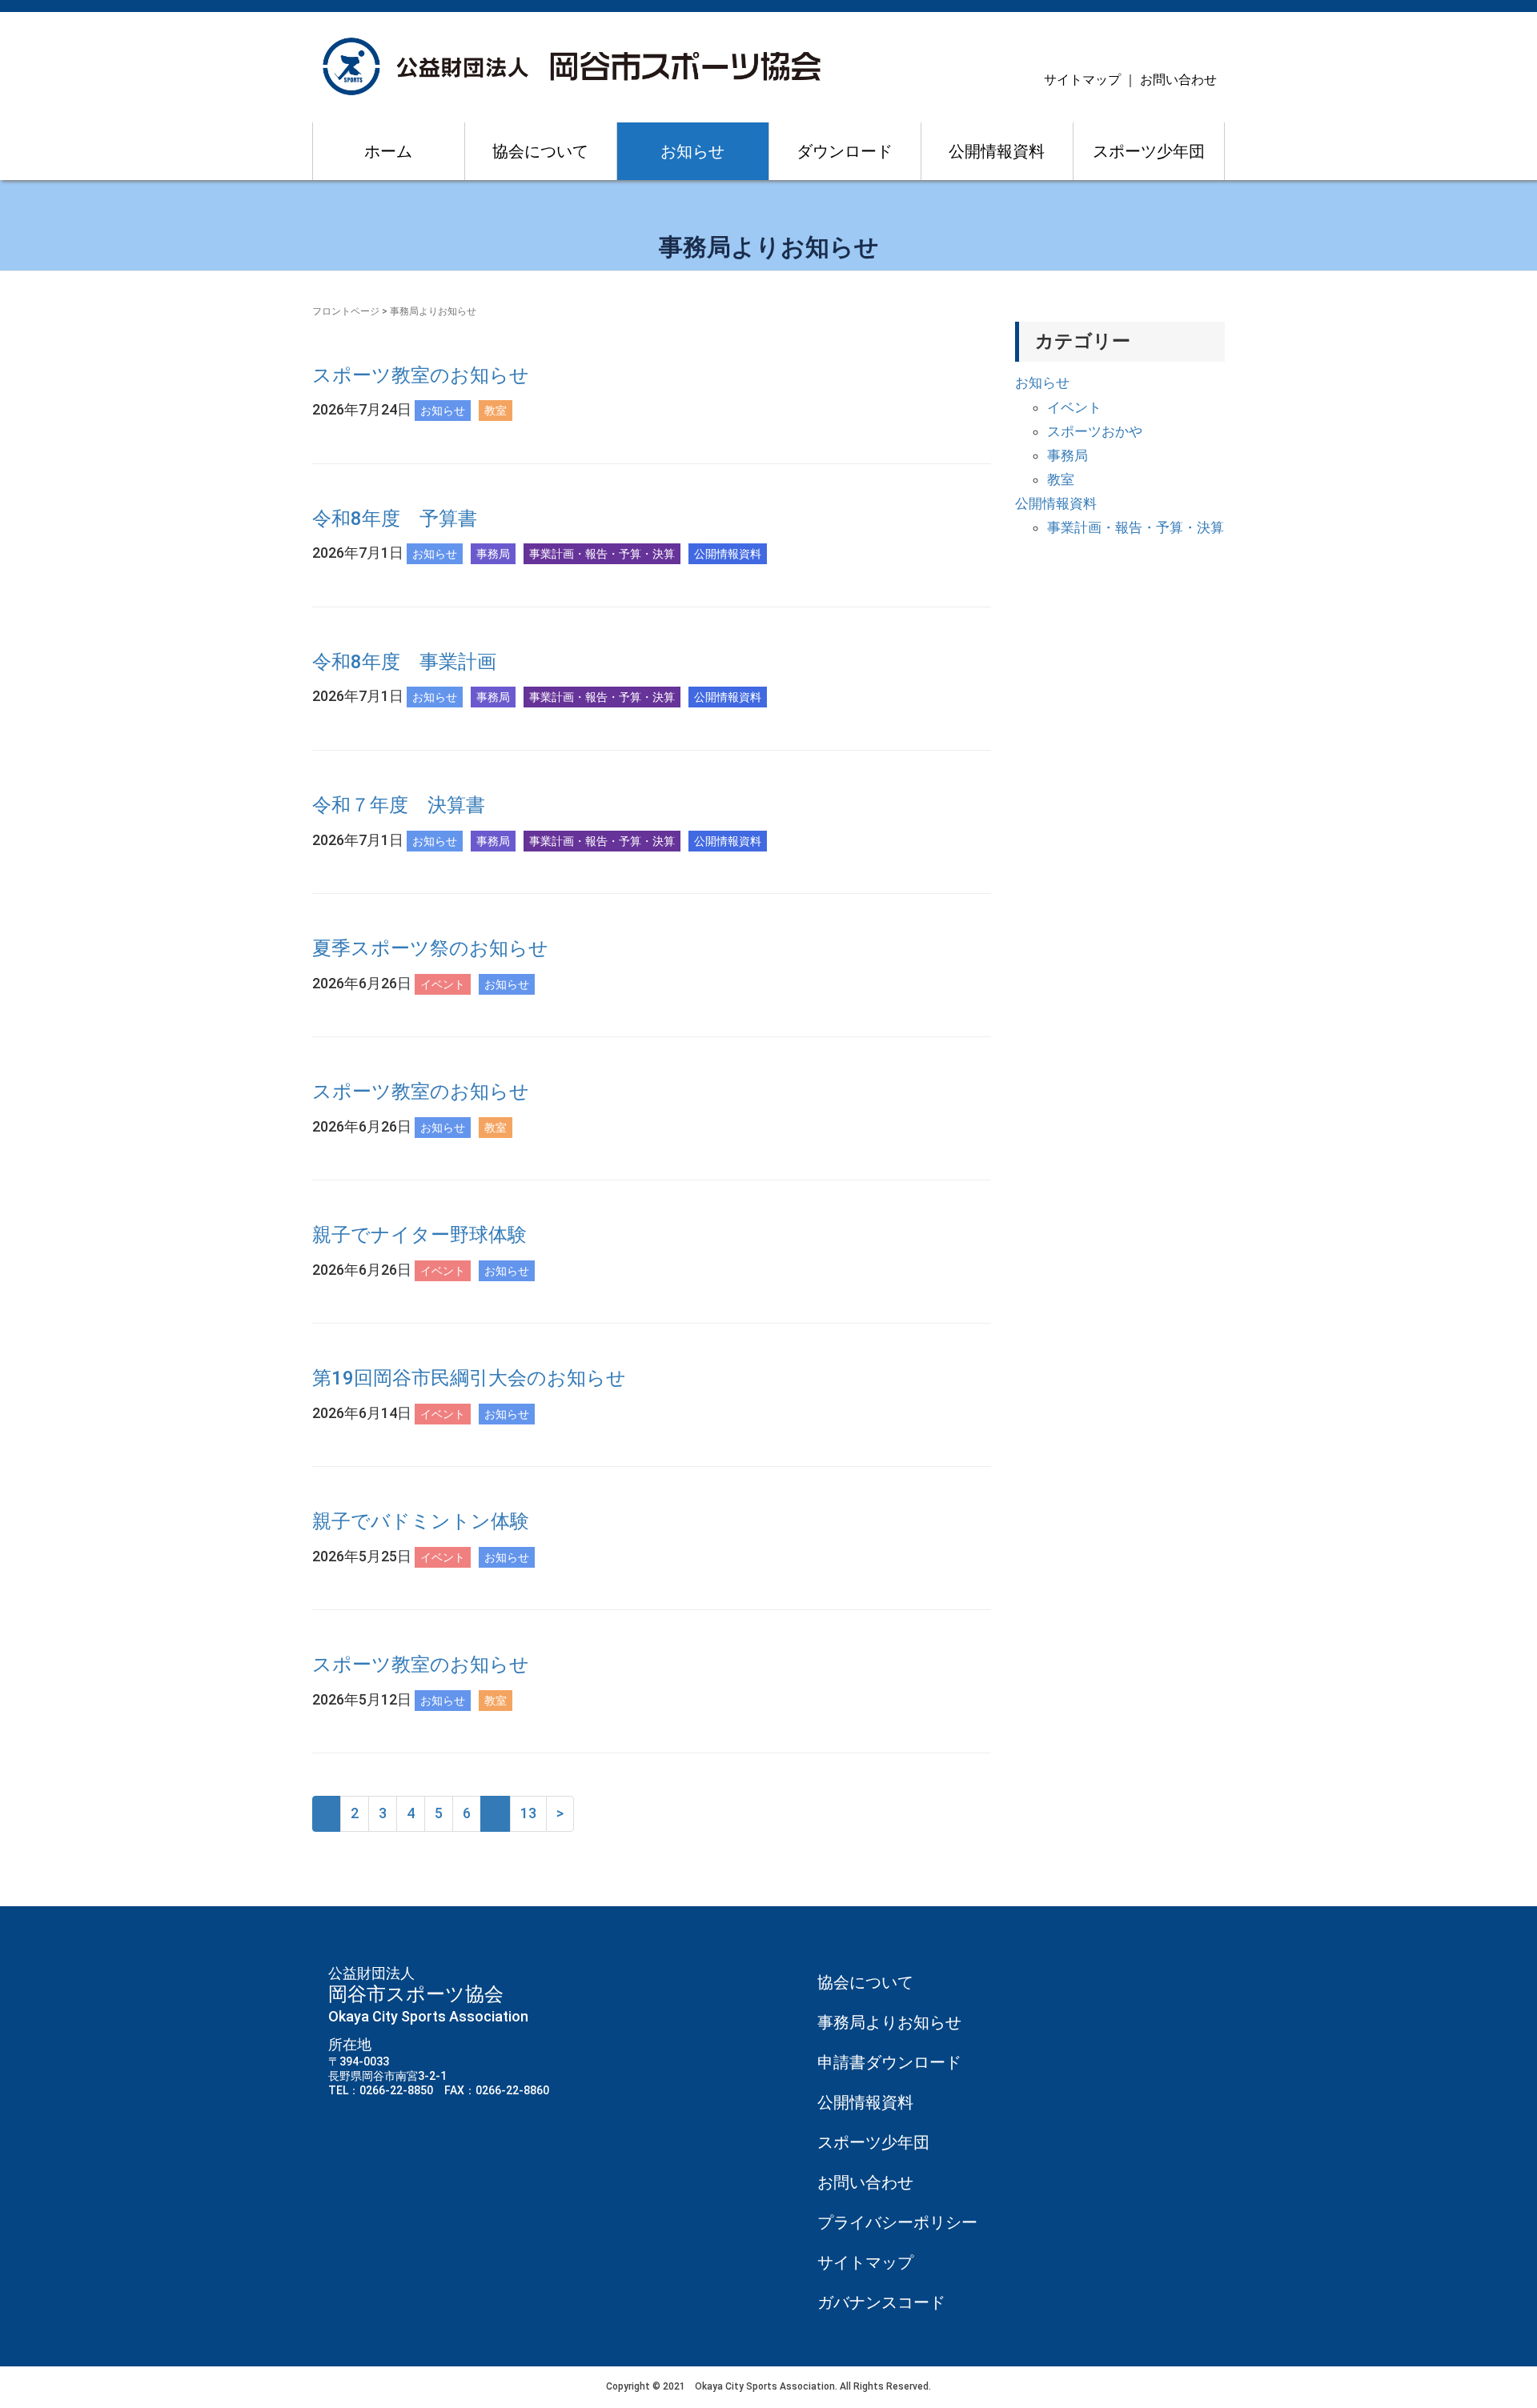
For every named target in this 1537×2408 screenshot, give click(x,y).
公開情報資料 (997, 151)
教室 (1061, 479)
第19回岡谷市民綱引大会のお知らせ (469, 1378)
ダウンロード (845, 151)
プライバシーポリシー (897, 2222)
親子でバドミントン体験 (421, 1521)
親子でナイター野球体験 (419, 1235)
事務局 (1067, 455)
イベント (1074, 407)
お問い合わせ (1178, 80)
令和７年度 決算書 (399, 805)
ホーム (388, 151)
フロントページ (346, 311)
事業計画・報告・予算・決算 (1136, 527)
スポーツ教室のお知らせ (421, 375)
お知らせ (692, 151)
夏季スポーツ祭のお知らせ (430, 948)
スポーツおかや (1095, 431)
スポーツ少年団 (1149, 151)
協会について (540, 151)
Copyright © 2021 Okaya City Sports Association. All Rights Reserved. (768, 2386)
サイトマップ (1082, 80)
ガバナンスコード (881, 2302)
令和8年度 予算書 (395, 519)
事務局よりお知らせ (889, 2022)
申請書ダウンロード (889, 2062)
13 (528, 1813)
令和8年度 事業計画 (404, 662)
